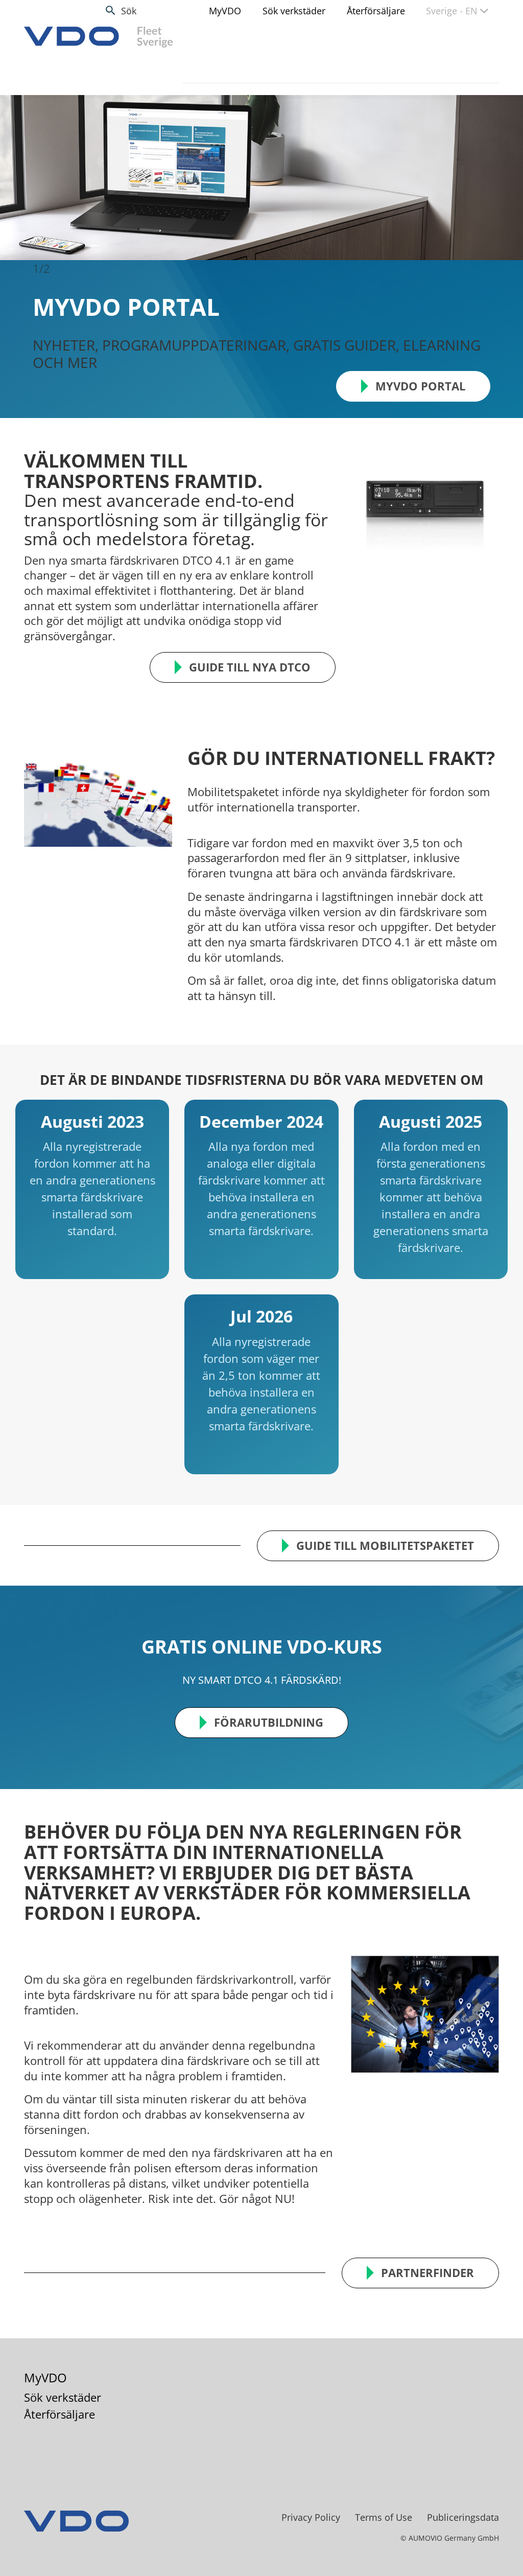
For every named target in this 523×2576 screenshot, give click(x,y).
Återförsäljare (376, 11)
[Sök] (111, 10)
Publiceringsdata (463, 2500)
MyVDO (225, 11)
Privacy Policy (311, 2500)
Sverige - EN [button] (453, 11)
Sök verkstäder (294, 11)
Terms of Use (384, 2500)
